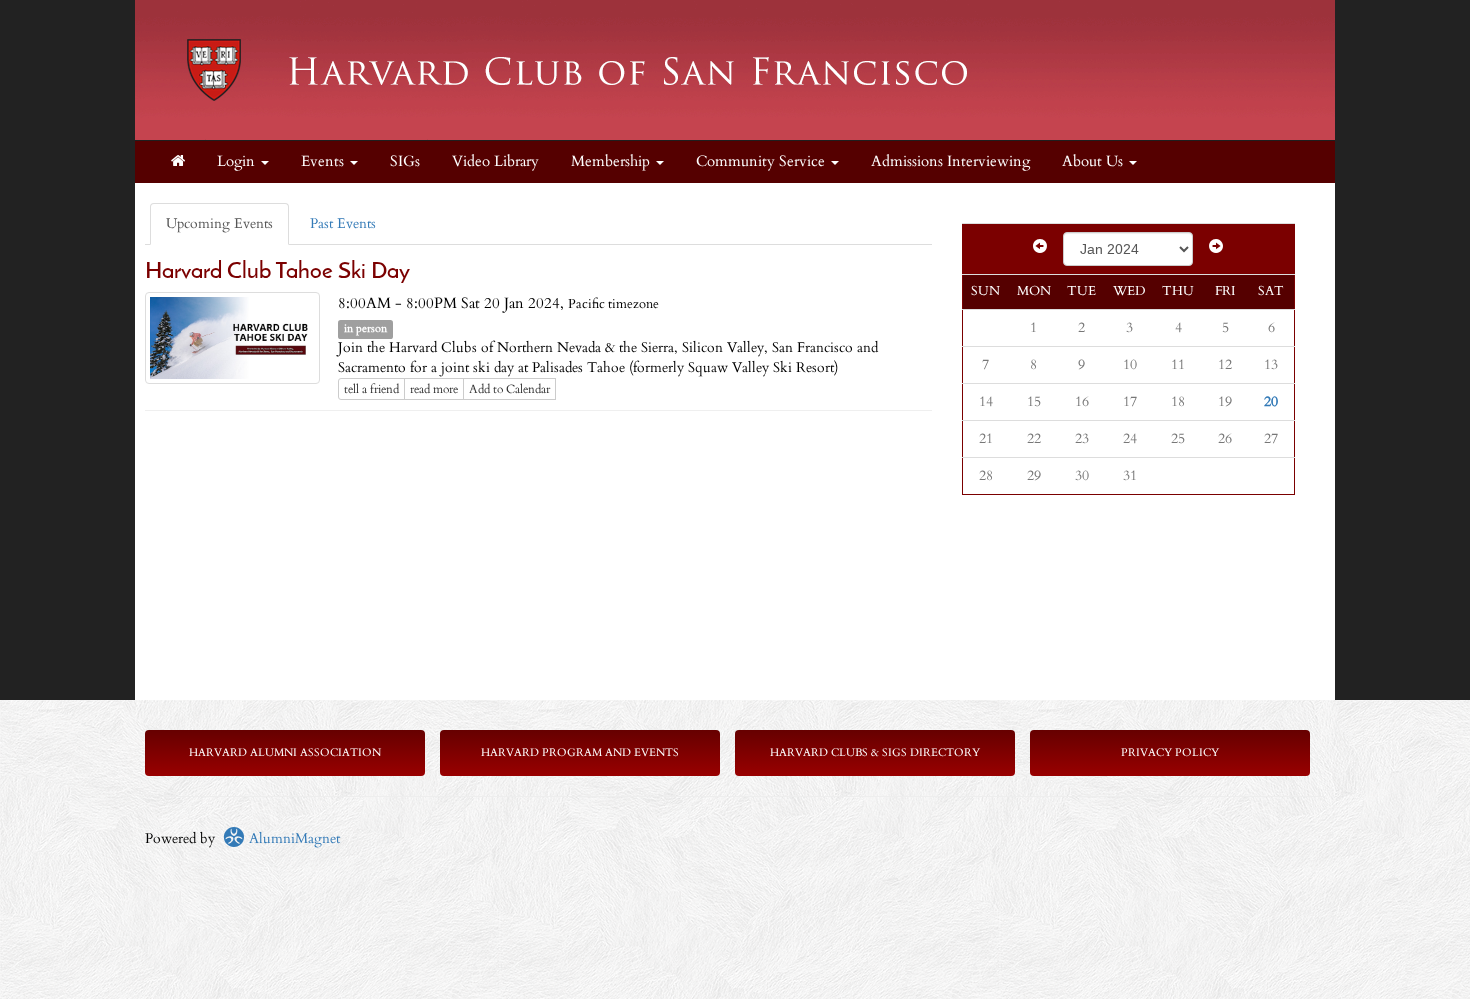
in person (365, 329)
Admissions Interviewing (950, 161)
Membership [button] (612, 161)
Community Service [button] (762, 161)
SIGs (405, 161)
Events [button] (324, 161)
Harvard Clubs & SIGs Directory (875, 752)
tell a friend (371, 389)
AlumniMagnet (292, 838)
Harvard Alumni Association (285, 752)
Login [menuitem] (238, 161)
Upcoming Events (219, 223)
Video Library (495, 161)
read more (434, 389)
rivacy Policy (1173, 752)
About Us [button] (1094, 161)
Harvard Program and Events (580, 752)
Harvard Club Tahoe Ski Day (277, 272)
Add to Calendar (509, 389)
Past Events (343, 223)
